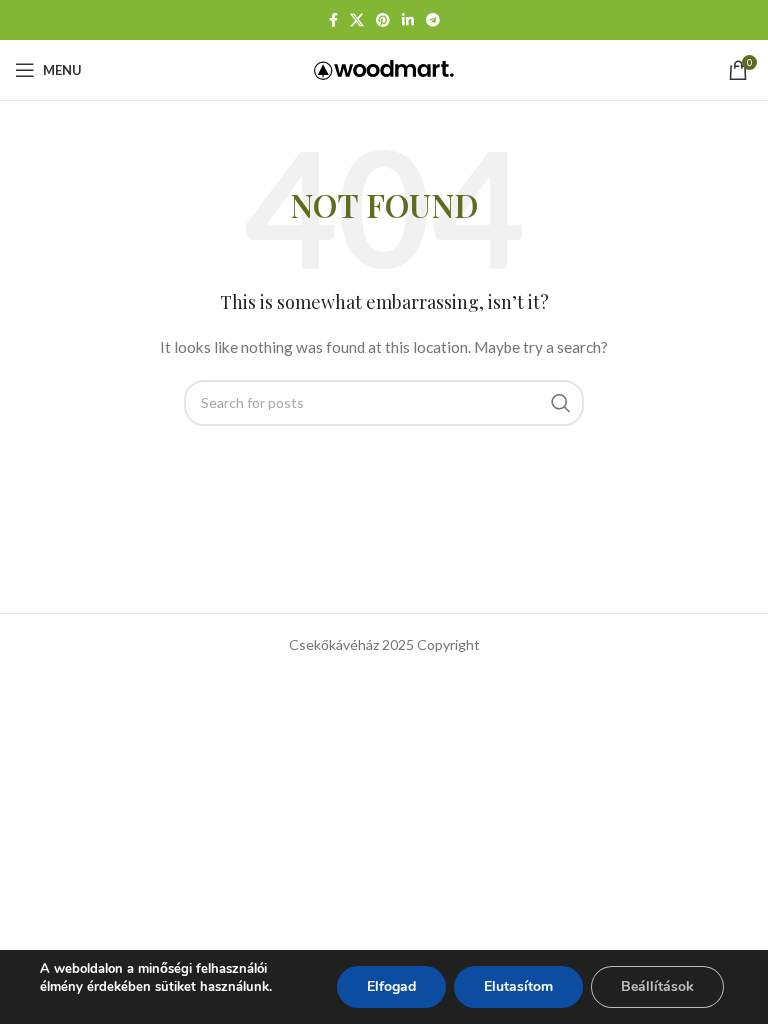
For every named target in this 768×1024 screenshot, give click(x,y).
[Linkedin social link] (408, 20)
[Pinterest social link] (383, 20)
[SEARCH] (561, 403)
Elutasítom (518, 986)
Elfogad (391, 986)
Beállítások (657, 986)
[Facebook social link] (333, 20)
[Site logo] (384, 68)
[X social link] (357, 20)
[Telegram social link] (433, 20)
